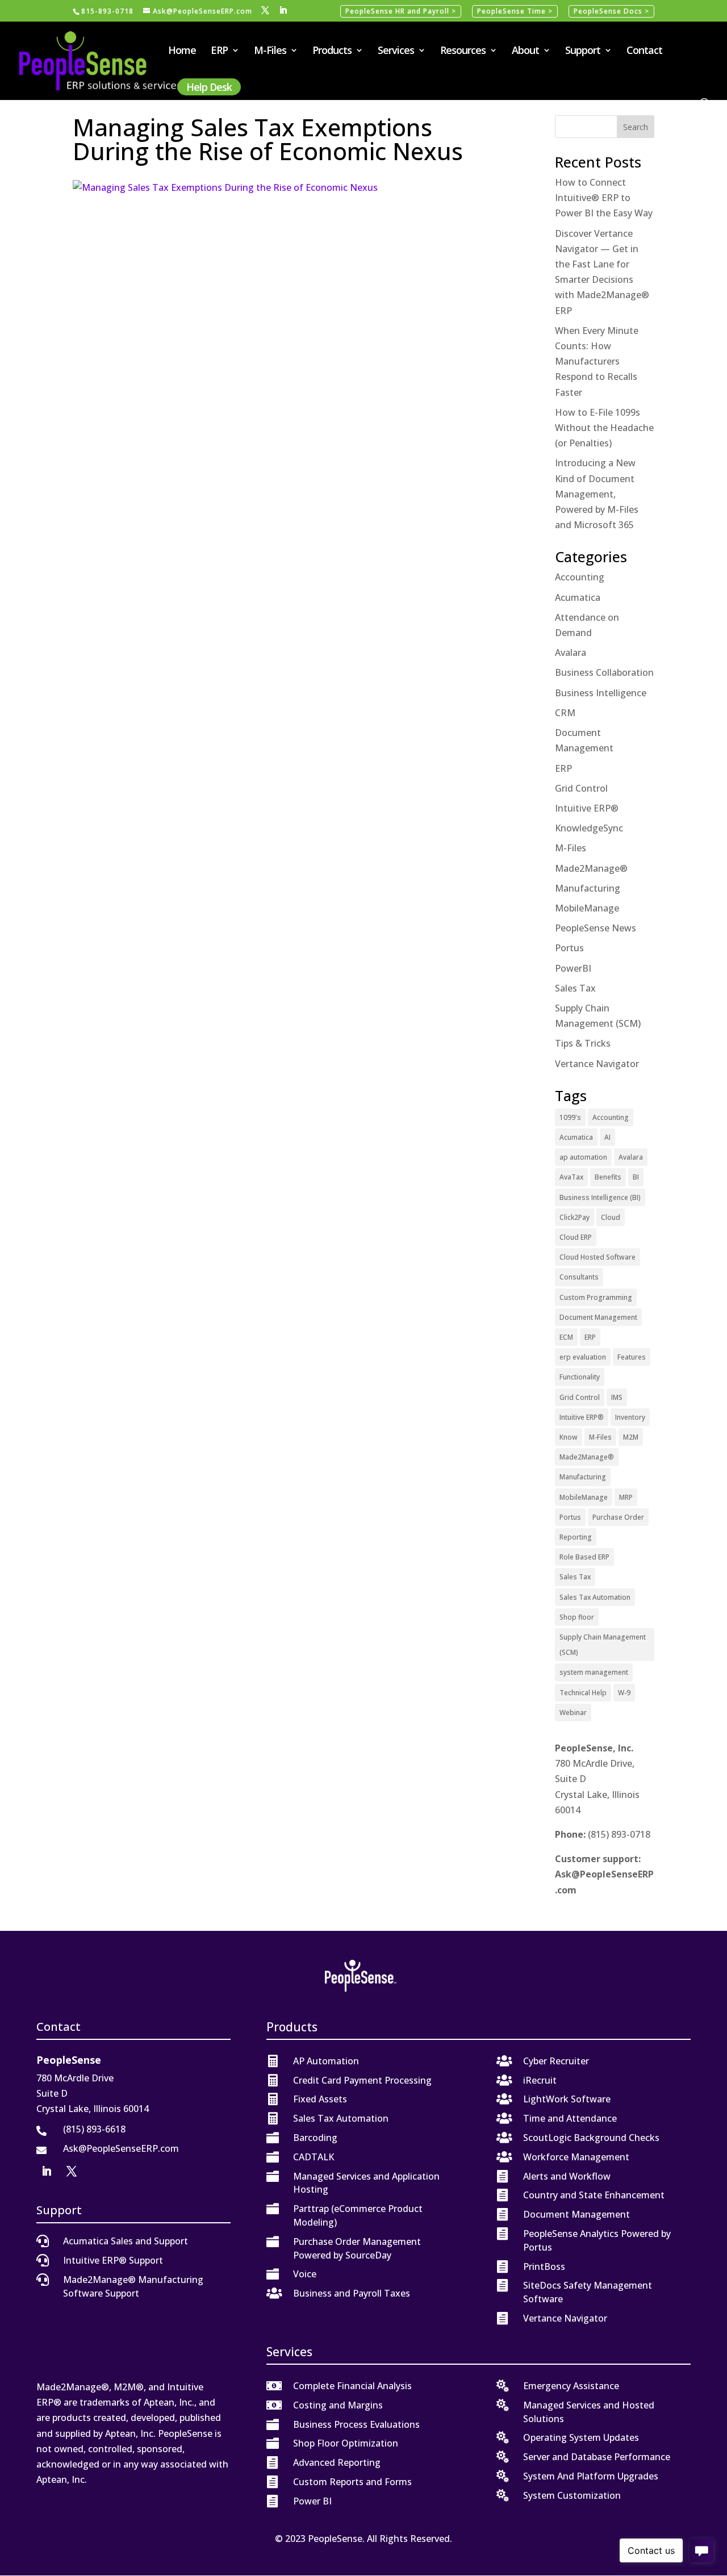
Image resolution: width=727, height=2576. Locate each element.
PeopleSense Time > (515, 11)
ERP (219, 51)
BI (636, 1177)
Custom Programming (596, 1297)
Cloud (611, 1217)
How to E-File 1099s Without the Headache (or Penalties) (604, 428)
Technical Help (583, 1693)
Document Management (598, 1317)
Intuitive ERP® (587, 808)
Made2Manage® (591, 868)
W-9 (624, 1693)
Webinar (573, 1713)
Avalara (571, 653)
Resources (463, 51)
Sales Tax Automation (595, 1597)
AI (607, 1137)
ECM (566, 1337)
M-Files (270, 51)
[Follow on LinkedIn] (47, 2171)
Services (396, 51)
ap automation (583, 1157)
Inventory (630, 1417)
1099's (570, 1117)
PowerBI (573, 968)
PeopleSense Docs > (611, 11)
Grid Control (581, 788)
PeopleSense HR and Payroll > (401, 11)
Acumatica (578, 597)
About (525, 51)
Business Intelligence (601, 693)
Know (569, 1437)
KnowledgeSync (589, 828)
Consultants (579, 1277)
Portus (569, 948)
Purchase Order (618, 1517)
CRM (565, 713)
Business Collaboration (604, 672)
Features (632, 1357)
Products (332, 51)
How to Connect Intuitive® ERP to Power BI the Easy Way (604, 198)
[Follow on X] (72, 2171)
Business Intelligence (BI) (600, 1197)
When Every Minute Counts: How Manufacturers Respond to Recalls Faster (597, 361)
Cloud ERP (576, 1237)
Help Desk (209, 87)
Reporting (576, 1537)
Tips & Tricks (583, 1043)
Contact (644, 51)
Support (583, 51)
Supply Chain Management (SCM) (603, 1645)
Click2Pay (575, 1217)
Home (182, 51)
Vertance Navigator (597, 1064)
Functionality (580, 1377)
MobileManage (587, 908)
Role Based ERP (584, 1557)
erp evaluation (583, 1357)
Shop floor (577, 1617)
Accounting (580, 577)
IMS (617, 1397)
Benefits (608, 1177)
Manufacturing (588, 888)
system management (594, 1672)
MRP (626, 1497)
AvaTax (571, 1177)
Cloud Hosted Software (598, 1257)
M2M (631, 1437)
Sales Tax (575, 988)
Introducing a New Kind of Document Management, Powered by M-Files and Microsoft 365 (597, 494)
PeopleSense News (596, 928)
